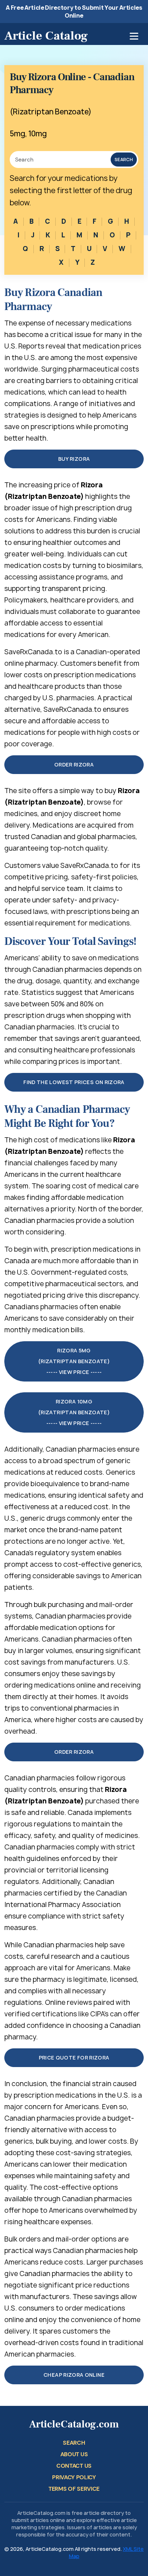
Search (124, 160)
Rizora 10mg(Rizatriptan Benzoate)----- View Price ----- (74, 1412)
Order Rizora (74, 764)
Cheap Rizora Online (74, 2375)
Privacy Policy (74, 2477)
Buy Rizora (74, 459)
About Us (74, 2454)
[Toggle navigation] (134, 36)
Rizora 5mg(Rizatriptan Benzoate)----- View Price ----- (74, 1361)
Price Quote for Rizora (74, 2058)
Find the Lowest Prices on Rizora (74, 1082)
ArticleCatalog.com (74, 2424)
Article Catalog (46, 36)
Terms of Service (74, 2489)
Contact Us (74, 2466)
